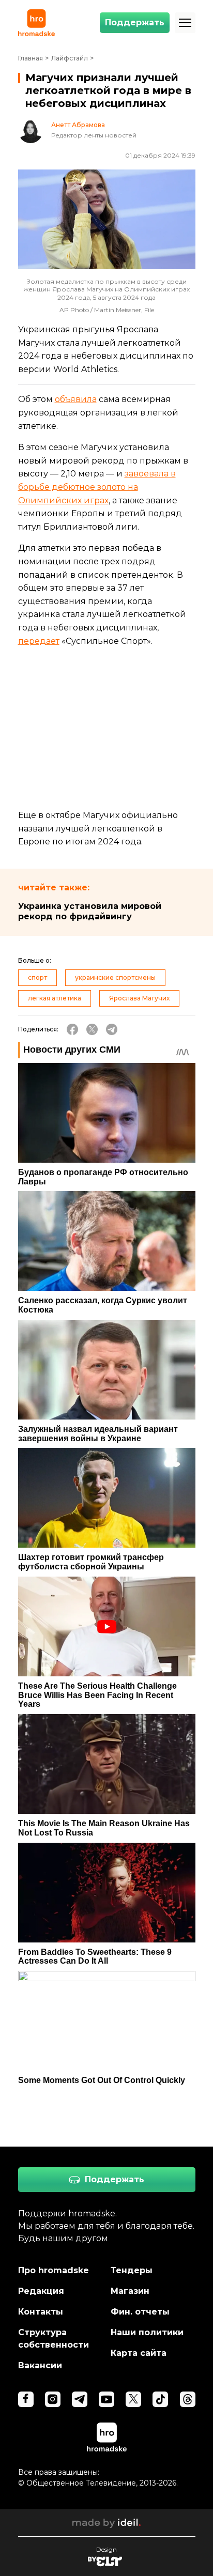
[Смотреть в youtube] (106, 2399)
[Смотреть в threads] (188, 2399)
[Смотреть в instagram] (53, 2399)
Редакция (41, 2291)
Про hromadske (54, 2270)
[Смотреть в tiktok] (160, 2399)
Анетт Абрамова (78, 125)
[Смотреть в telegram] (80, 2399)
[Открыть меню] (185, 23)
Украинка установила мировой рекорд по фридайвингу (90, 911)
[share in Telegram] (112, 1029)
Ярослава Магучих (139, 998)
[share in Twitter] (92, 1029)
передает (39, 641)
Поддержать (135, 22)
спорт (37, 977)
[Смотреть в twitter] (133, 2399)
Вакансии (40, 2365)
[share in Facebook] (72, 1029)
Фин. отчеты (140, 2312)
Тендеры (132, 2270)
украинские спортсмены (115, 977)
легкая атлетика (55, 998)
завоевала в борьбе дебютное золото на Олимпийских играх (97, 487)
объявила (76, 399)
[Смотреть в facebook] (26, 2399)
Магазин (130, 2291)
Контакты (41, 2312)
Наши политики (147, 2332)
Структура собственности (54, 2339)
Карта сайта (139, 2353)
